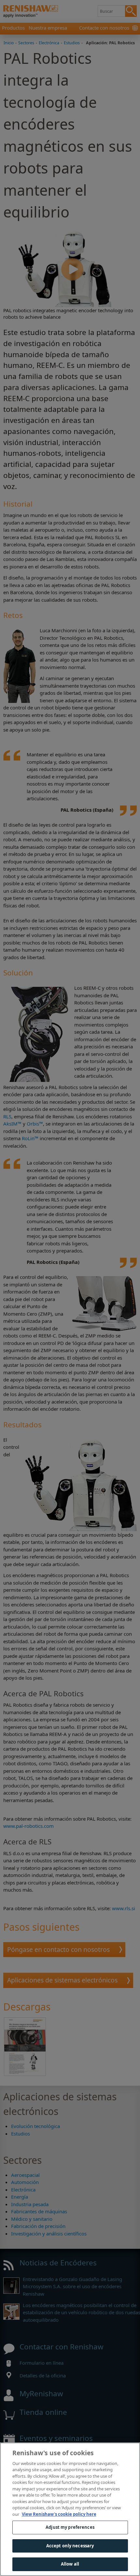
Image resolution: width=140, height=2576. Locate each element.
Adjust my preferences (70, 2527)
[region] (70, 2509)
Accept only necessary (70, 2546)
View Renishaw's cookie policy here (59, 2514)
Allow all (70, 2564)
